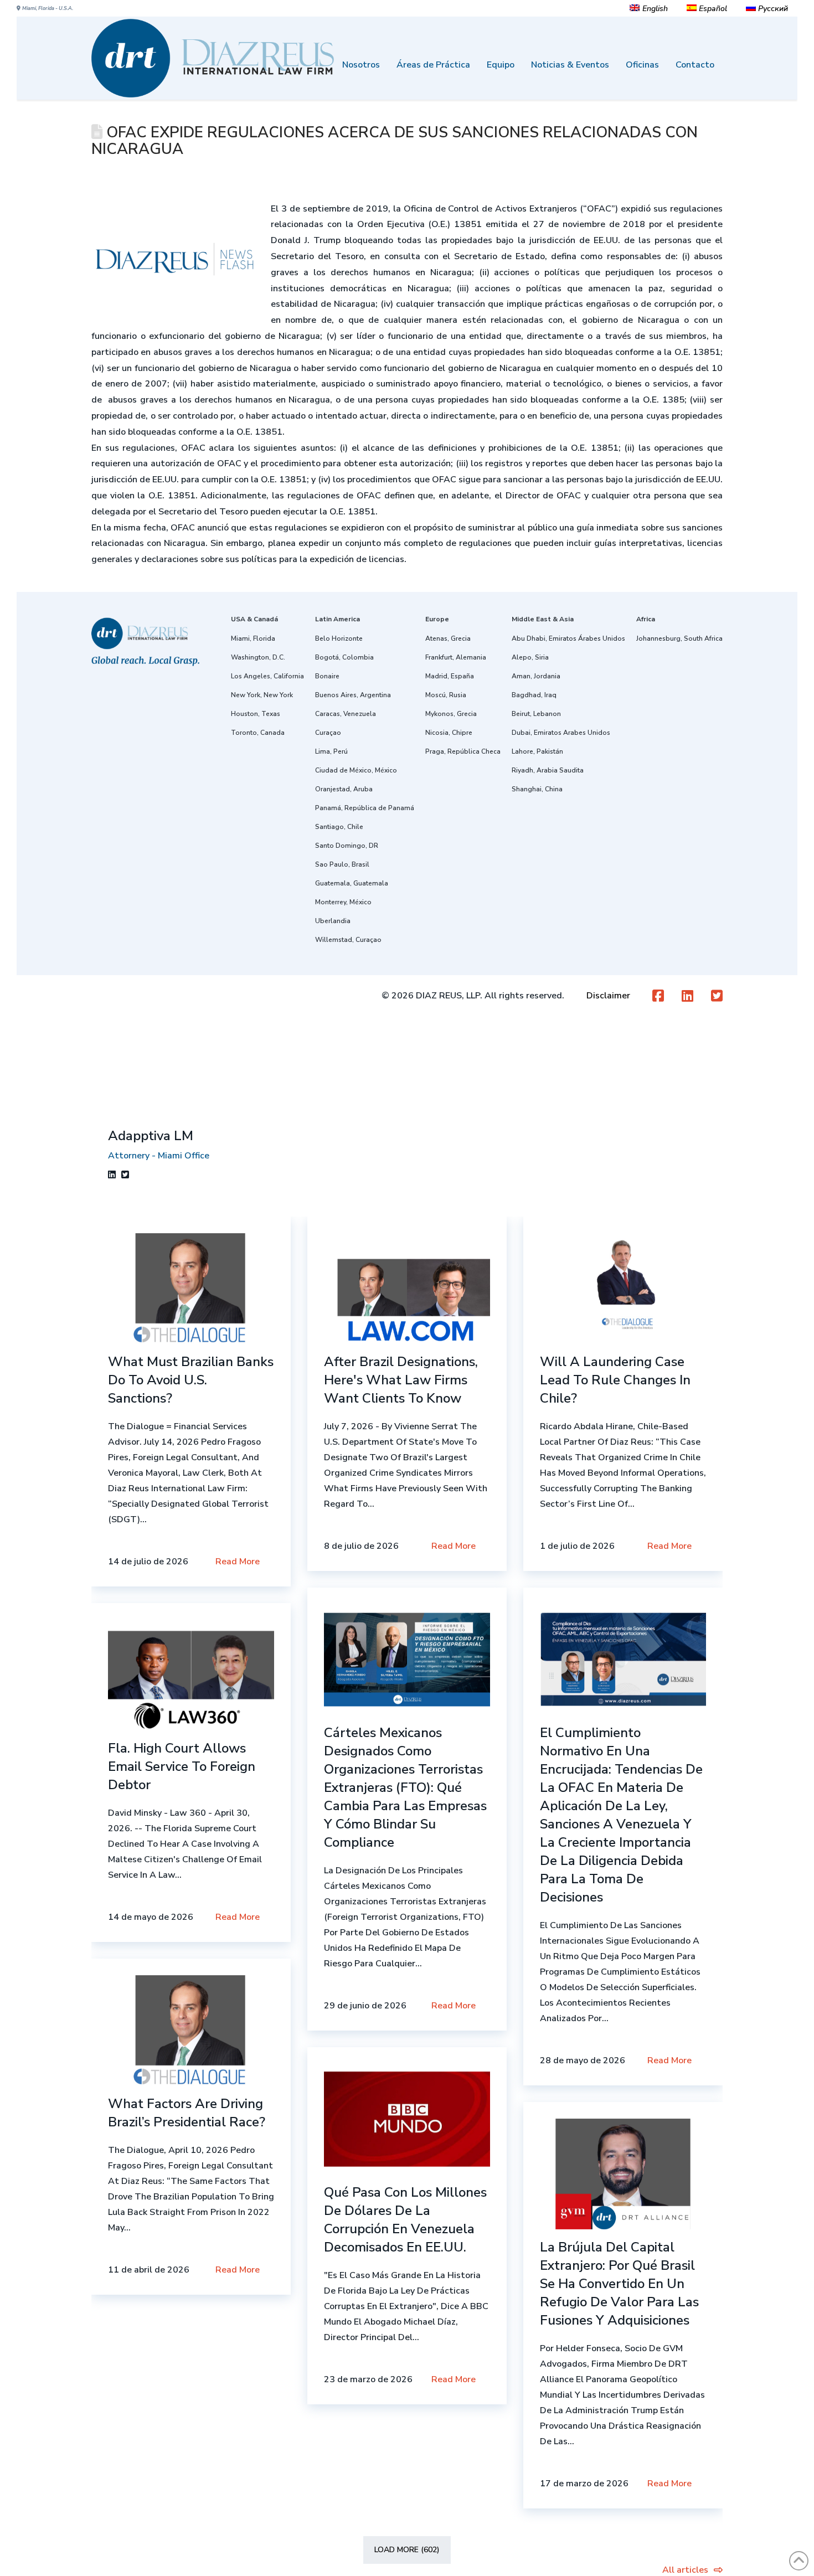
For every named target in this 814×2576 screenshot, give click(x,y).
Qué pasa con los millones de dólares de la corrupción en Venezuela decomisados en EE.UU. (405, 2220)
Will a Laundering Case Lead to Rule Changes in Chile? (615, 1380)
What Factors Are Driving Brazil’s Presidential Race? (187, 2113)
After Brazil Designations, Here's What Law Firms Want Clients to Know (401, 1380)
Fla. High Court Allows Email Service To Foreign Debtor (182, 1766)
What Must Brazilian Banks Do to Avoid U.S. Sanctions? (191, 1380)
